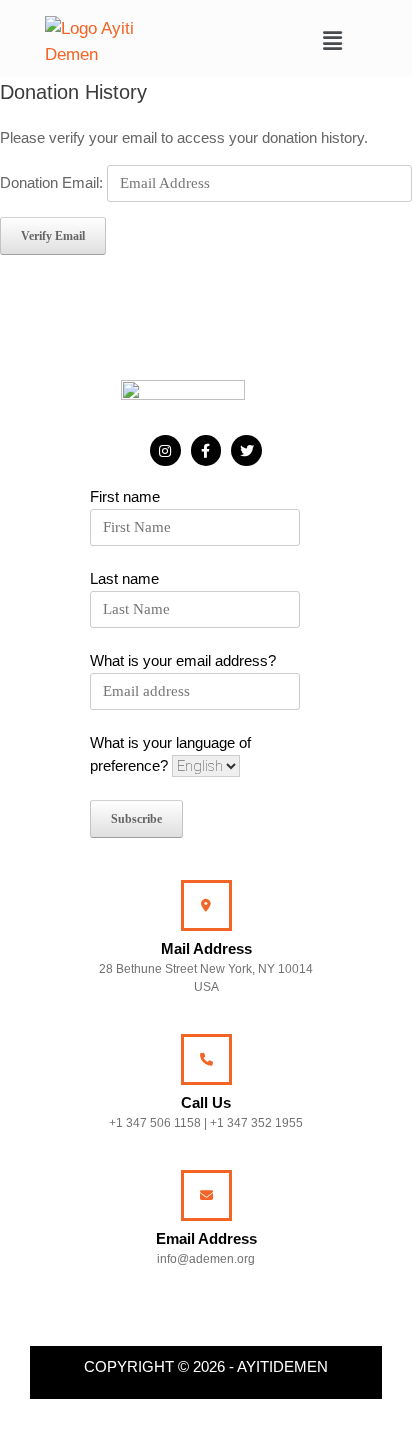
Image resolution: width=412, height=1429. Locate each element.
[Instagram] (165, 450)
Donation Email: (51, 182)
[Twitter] (246, 450)
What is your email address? (183, 660)
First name (125, 496)
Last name (124, 578)
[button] (333, 41)
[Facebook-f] (206, 450)
